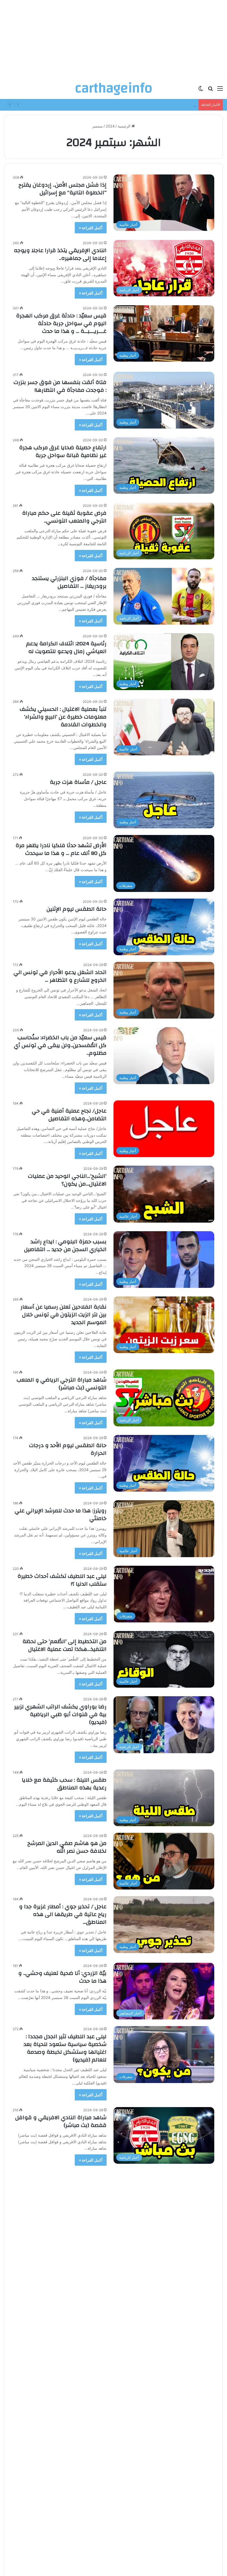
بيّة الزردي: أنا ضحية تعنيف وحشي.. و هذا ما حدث (62, 1977)
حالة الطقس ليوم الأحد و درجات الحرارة (68, 1449)
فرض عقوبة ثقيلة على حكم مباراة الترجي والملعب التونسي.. (64, 517)
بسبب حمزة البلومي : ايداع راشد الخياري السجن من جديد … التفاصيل (65, 1245)
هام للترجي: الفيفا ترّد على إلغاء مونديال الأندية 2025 (68, 2187)
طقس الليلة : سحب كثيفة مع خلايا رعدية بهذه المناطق (64, 1784)
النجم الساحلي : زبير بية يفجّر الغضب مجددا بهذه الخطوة (64, 2252)
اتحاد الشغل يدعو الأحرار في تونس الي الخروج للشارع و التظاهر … (60, 976)
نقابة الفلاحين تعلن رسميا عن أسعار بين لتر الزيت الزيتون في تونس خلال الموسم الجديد (64, 1315)
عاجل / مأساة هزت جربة (78, 782)
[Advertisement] (114, 39)
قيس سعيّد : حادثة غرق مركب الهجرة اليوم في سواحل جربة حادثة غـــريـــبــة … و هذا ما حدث (61, 323)
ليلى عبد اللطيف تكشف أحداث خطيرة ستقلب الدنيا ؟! (62, 1580)
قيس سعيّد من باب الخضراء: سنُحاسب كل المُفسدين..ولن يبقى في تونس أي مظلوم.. (60, 1045)
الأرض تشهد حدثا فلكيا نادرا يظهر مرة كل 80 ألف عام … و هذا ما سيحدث (61, 849)
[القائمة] (220, 90)
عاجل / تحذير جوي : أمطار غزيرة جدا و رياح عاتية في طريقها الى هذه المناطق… (63, 1914)
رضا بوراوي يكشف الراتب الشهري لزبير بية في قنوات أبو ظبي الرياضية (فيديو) (60, 1714)
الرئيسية (125, 126)
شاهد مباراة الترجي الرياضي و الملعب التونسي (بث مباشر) (62, 1384)
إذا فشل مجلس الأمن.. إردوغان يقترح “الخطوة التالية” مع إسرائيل (63, 189)
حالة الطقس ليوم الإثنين (77, 909)
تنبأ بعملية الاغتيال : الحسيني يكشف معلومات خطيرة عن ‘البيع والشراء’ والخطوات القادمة (63, 717)
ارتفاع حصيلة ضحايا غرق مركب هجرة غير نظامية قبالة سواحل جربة (63, 451)
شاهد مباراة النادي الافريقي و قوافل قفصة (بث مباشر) (61, 2121)
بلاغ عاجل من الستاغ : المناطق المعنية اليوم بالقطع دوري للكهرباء (145, 105)
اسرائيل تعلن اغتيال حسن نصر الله (67, 2445)
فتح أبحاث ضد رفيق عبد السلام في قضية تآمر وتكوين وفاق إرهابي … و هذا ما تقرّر (63, 2386)
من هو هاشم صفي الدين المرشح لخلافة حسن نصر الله (67, 1847)
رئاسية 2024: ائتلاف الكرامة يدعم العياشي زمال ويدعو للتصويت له (66, 647)
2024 (110, 126)
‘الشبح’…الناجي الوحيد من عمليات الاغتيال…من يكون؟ (67, 1180)
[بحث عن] (210, 90)
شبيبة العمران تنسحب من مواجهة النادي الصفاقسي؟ (65, 2317)
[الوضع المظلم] (201, 90)
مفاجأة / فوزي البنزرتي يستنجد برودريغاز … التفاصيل (69, 582)
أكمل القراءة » (91, 228)
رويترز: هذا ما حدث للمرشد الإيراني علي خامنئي (61, 1514)
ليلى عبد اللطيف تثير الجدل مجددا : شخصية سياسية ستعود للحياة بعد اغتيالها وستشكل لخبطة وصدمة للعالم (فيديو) (65, 2048)
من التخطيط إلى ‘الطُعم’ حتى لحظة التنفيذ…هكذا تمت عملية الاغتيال (65, 1645)
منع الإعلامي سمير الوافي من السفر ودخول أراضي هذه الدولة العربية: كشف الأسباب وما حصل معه (62, 2516)
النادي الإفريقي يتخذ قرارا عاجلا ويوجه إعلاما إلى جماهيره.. (60, 254)
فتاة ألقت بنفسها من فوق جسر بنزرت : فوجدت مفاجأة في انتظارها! (60, 386)
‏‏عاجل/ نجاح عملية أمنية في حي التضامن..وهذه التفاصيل (69, 1115)
